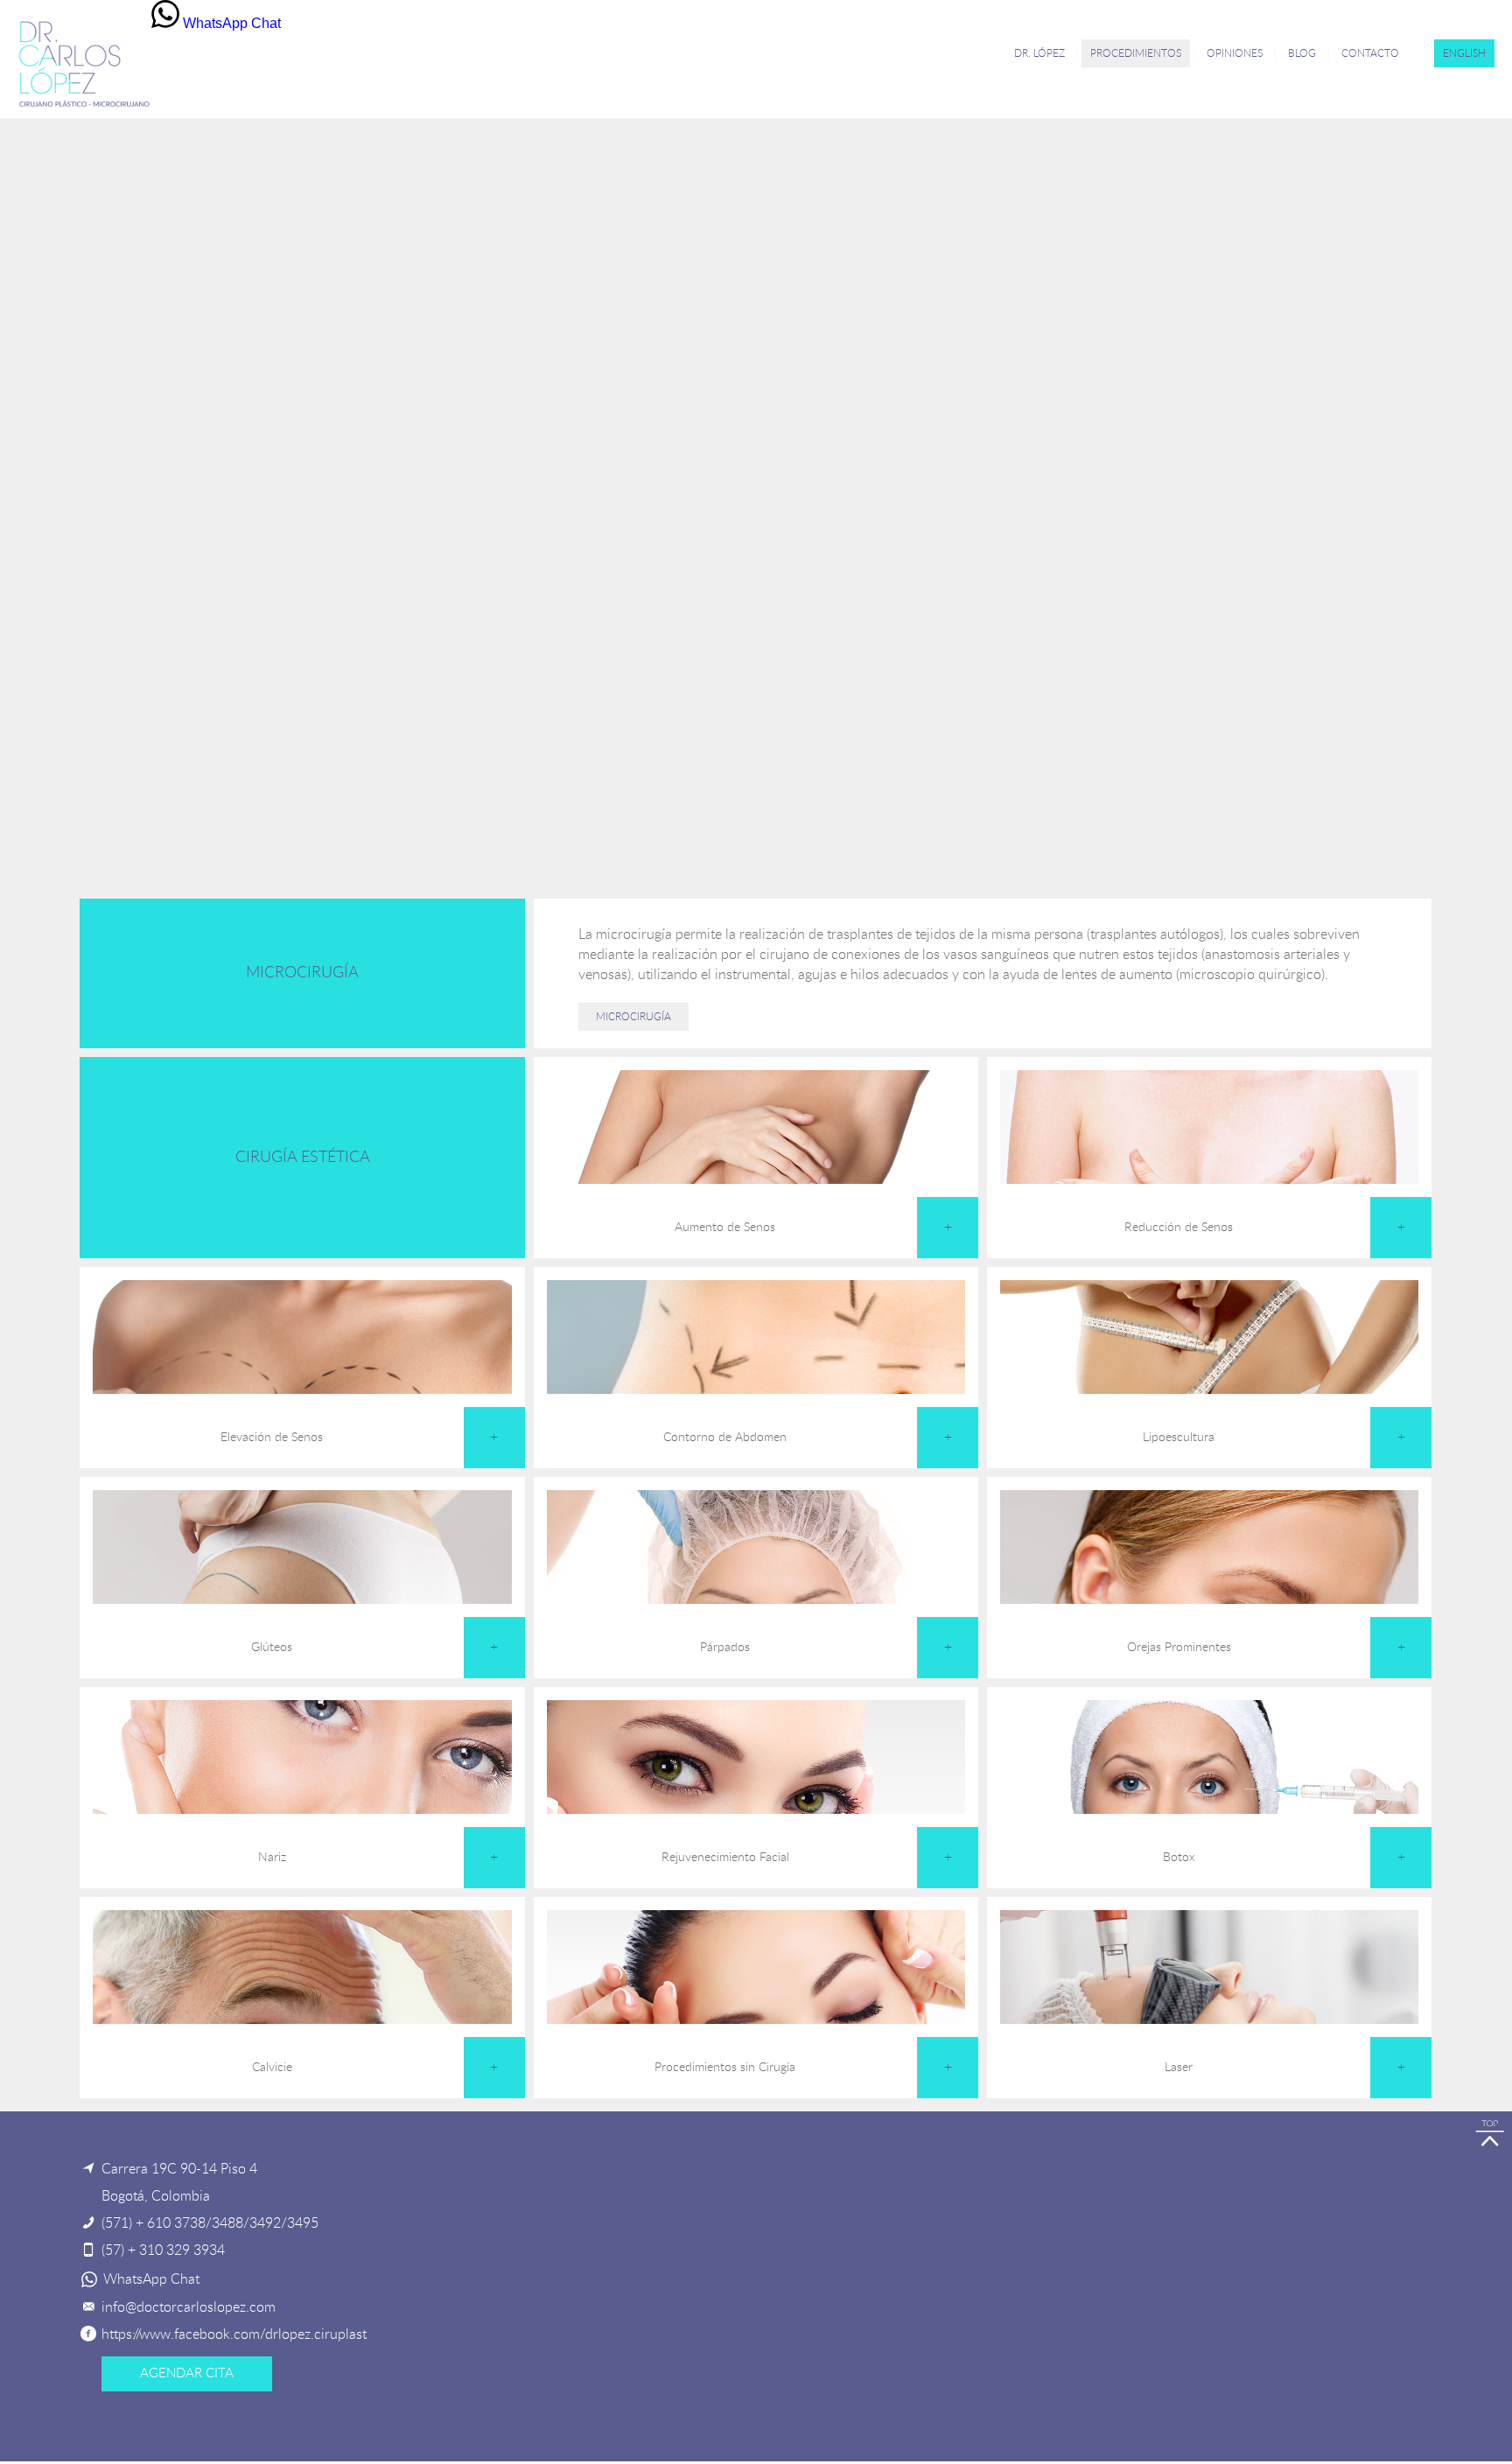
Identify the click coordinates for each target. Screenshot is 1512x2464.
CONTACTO (1370, 53)
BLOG (1302, 53)
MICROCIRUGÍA (633, 1017)
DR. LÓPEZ (1039, 53)
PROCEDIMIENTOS (1136, 53)
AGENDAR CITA (187, 2373)
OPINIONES (1235, 53)
